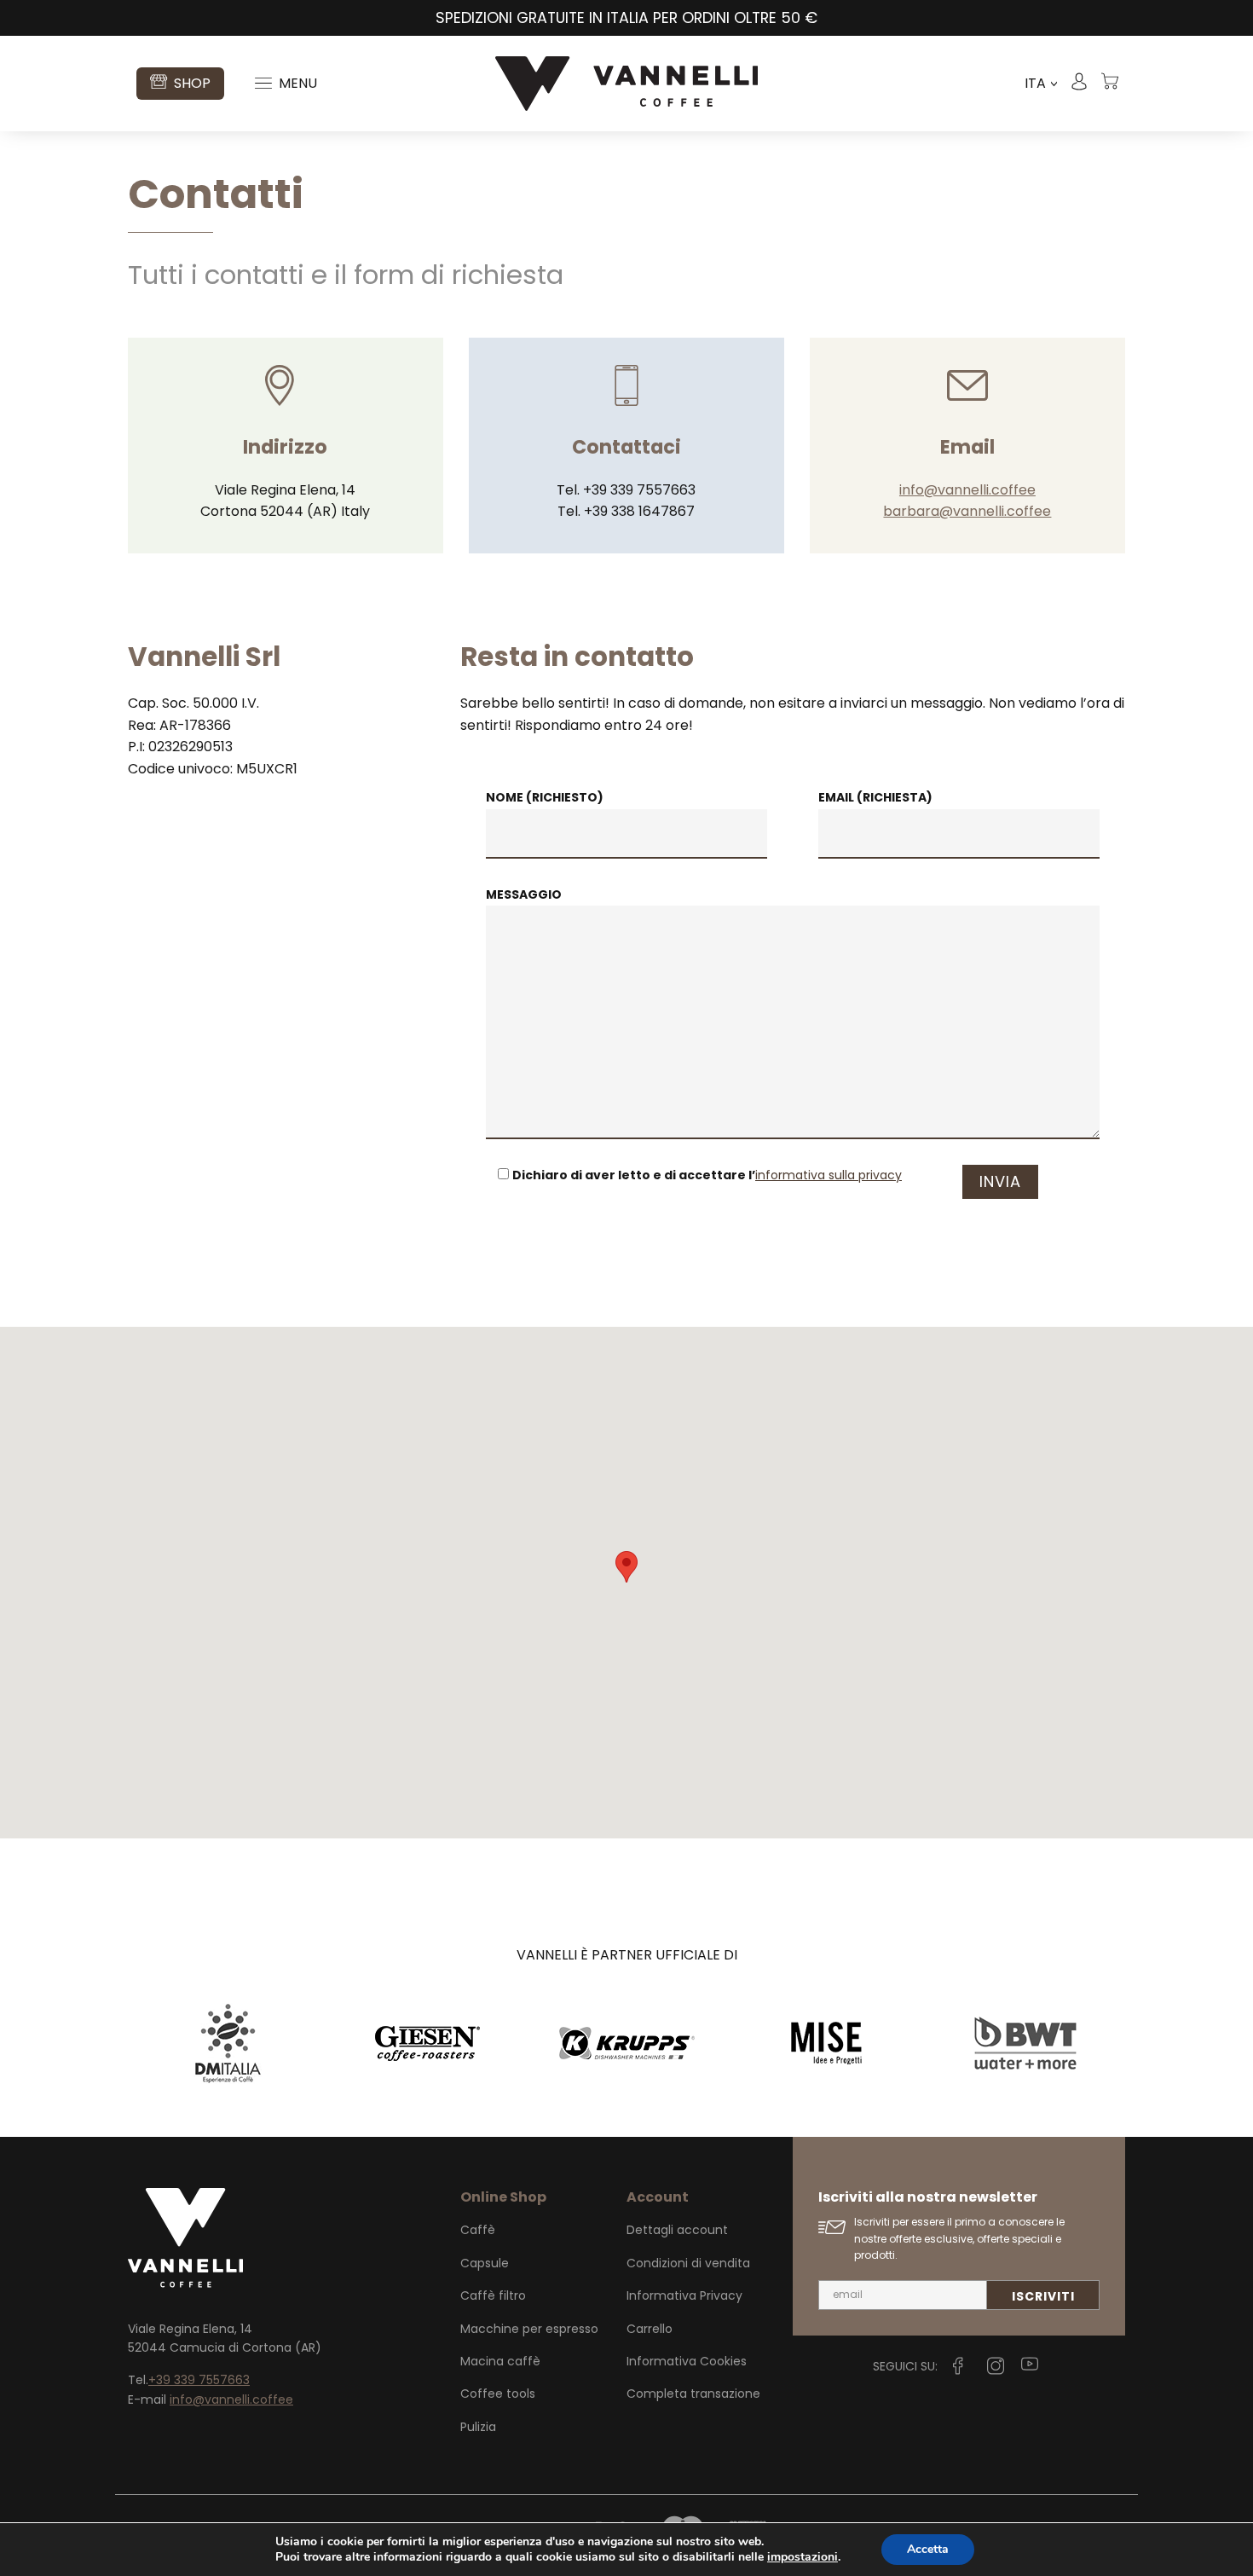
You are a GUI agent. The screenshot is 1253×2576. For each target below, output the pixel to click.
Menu (298, 83)
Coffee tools (498, 2394)
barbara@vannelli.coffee (967, 511)
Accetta (928, 2549)
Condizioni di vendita (688, 2263)
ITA (1041, 84)
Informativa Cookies (687, 2361)
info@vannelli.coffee (967, 490)
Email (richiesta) (875, 797)
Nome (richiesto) (545, 797)
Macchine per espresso (529, 2329)
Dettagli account (677, 2230)
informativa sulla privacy (829, 1175)
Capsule (485, 2263)
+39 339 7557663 (199, 2380)
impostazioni (803, 2557)
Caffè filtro (493, 2295)
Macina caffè (500, 2361)
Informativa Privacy (684, 2295)
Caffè (478, 2230)
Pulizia (478, 2427)
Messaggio (524, 894)
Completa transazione (693, 2394)
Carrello (650, 2329)
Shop (192, 83)
